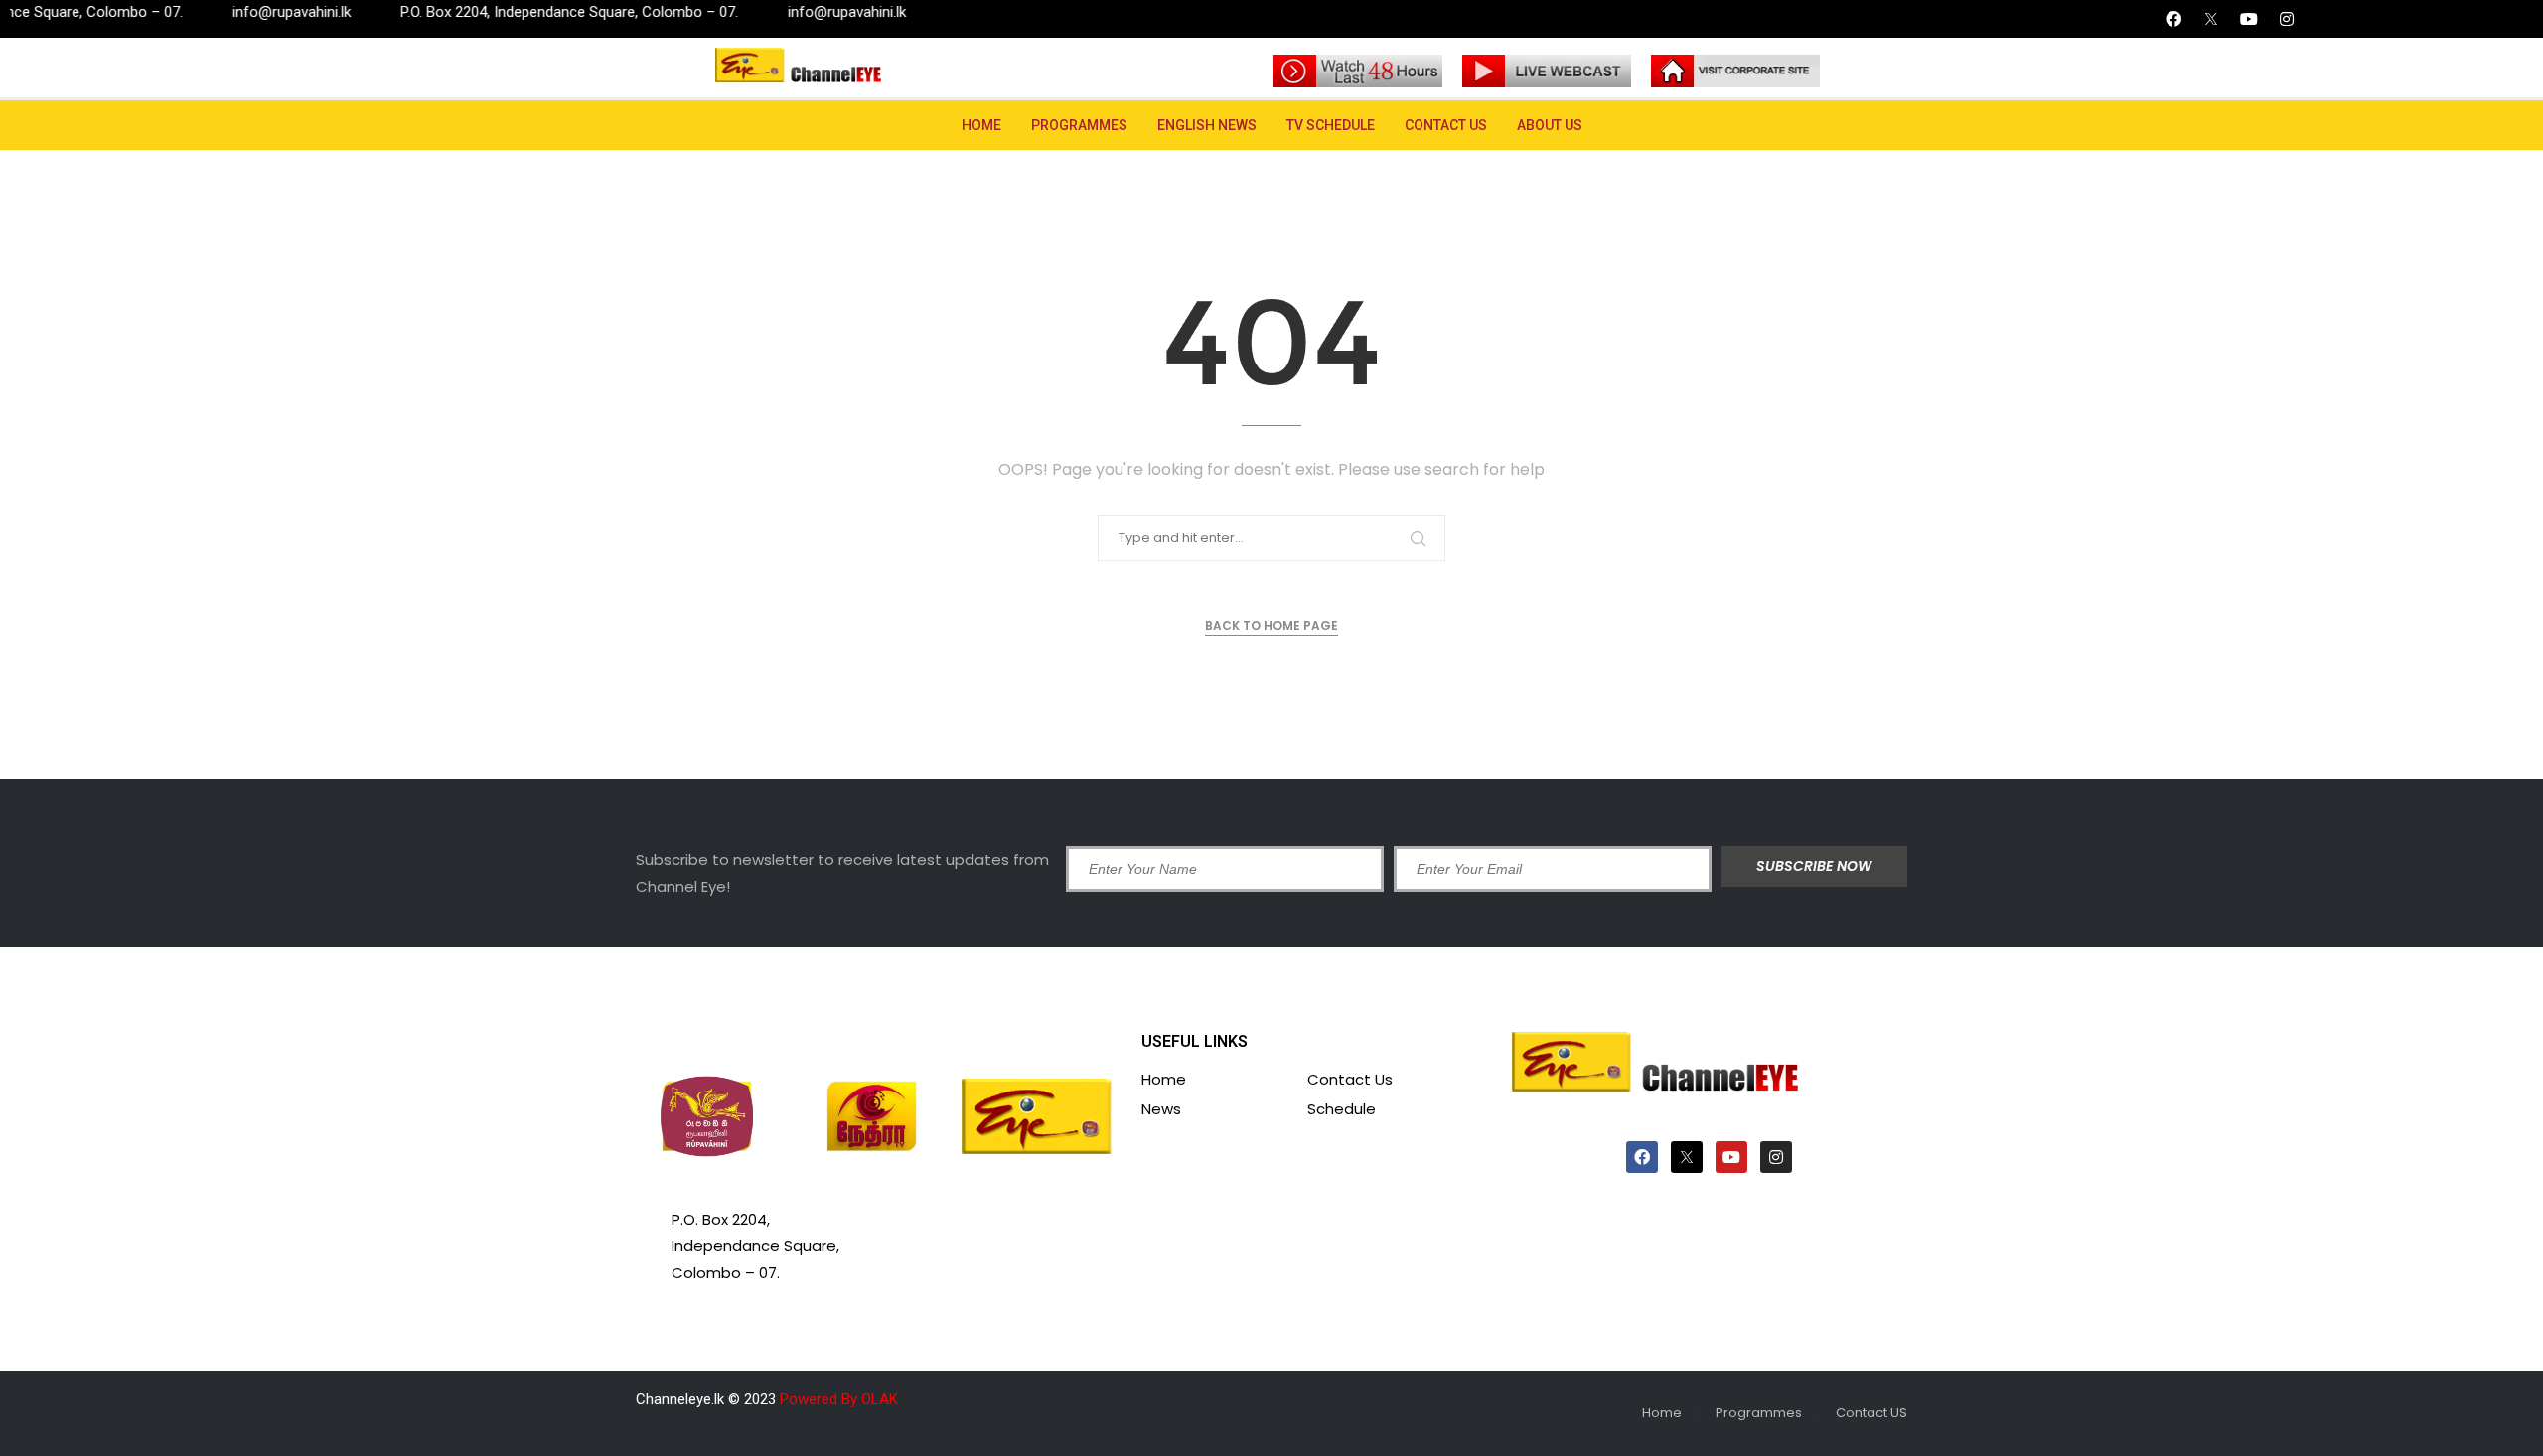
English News (1207, 125)
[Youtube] (2249, 19)
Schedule (1342, 1109)
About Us (1550, 125)
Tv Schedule (1331, 125)
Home (981, 125)
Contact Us (1350, 1079)
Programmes (1079, 125)
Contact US (1446, 125)
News (1161, 1109)
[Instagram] (2287, 19)
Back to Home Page (1271, 625)
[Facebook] (2173, 19)
